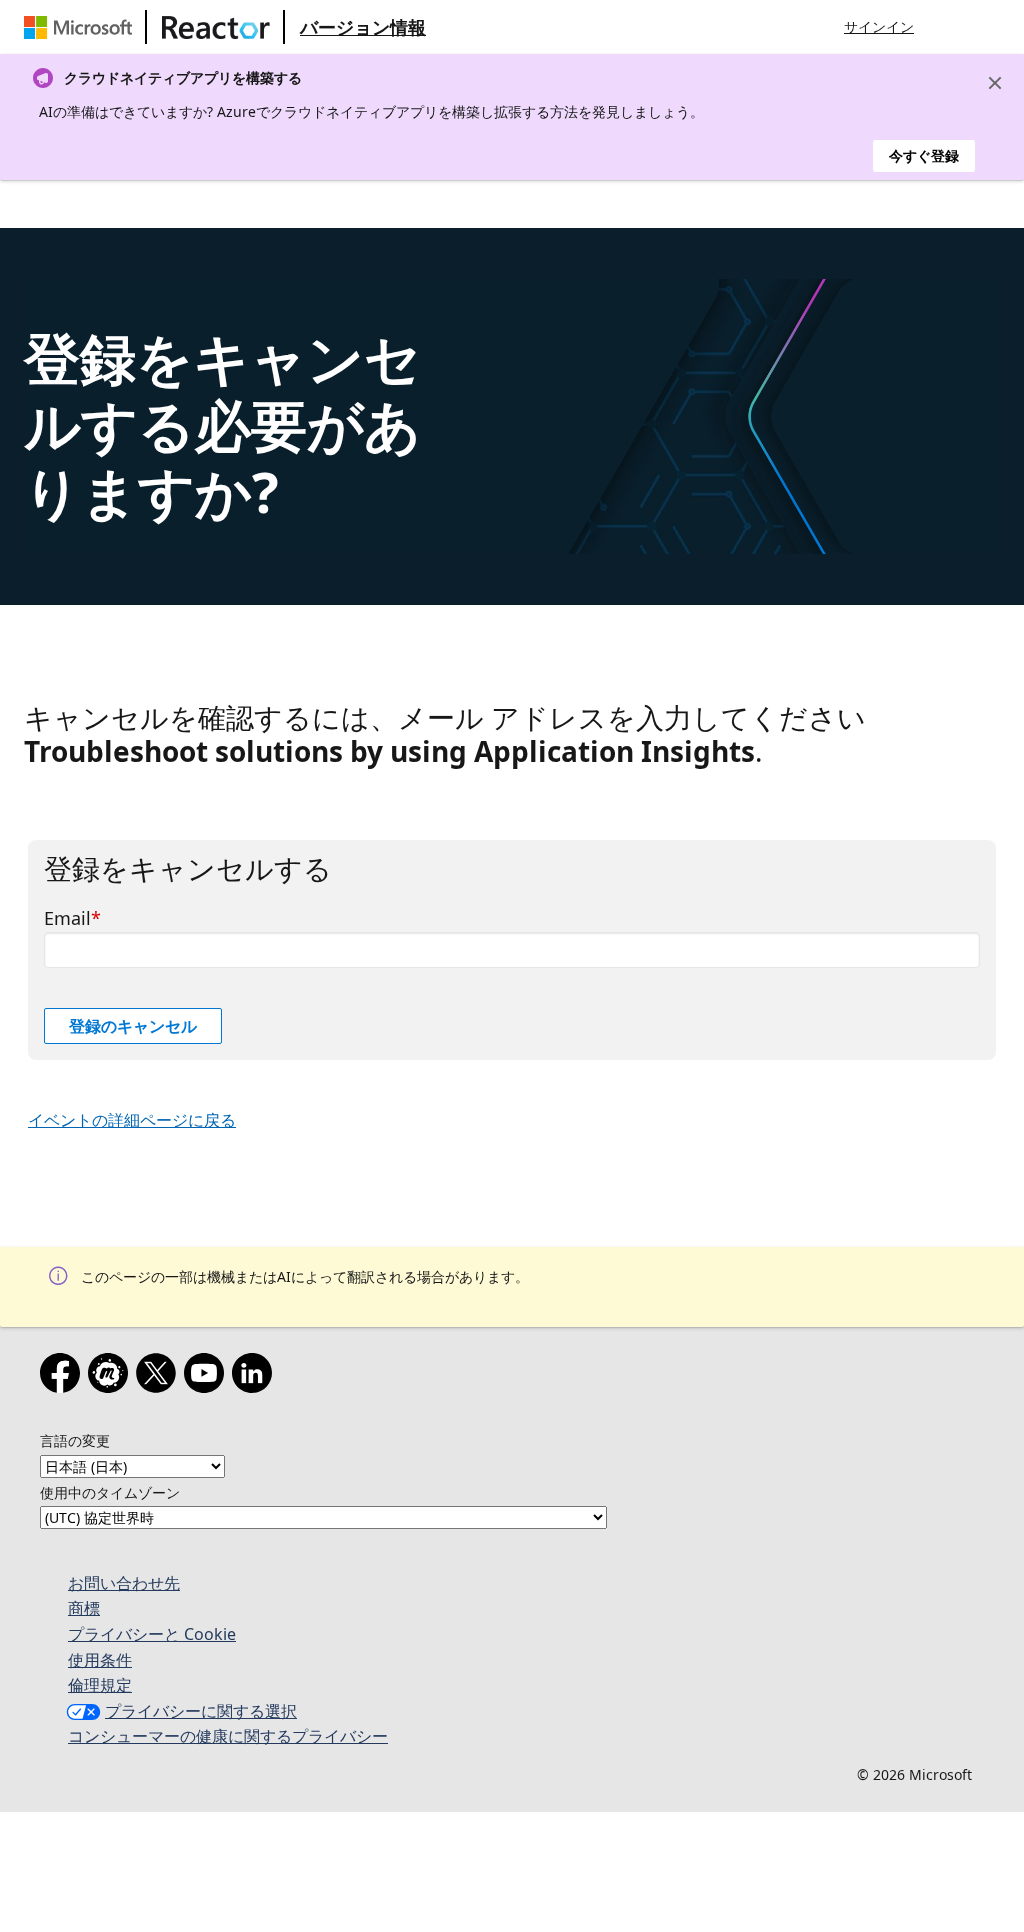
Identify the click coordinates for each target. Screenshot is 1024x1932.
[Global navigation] (949, 27)
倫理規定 (100, 1685)
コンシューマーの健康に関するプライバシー (228, 1736)
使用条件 (100, 1660)
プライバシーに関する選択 (201, 1711)
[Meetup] (112, 1377)
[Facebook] (64, 1377)
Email (67, 918)
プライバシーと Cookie (152, 1634)
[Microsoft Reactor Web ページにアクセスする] (216, 27)
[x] (160, 1377)
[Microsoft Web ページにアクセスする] (82, 27)
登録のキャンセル (133, 1026)
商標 (84, 1608)
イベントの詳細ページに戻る (132, 1120)
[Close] (995, 83)
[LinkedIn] (256, 1377)
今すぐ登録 (924, 155)
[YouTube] (208, 1377)
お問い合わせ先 (124, 1583)
